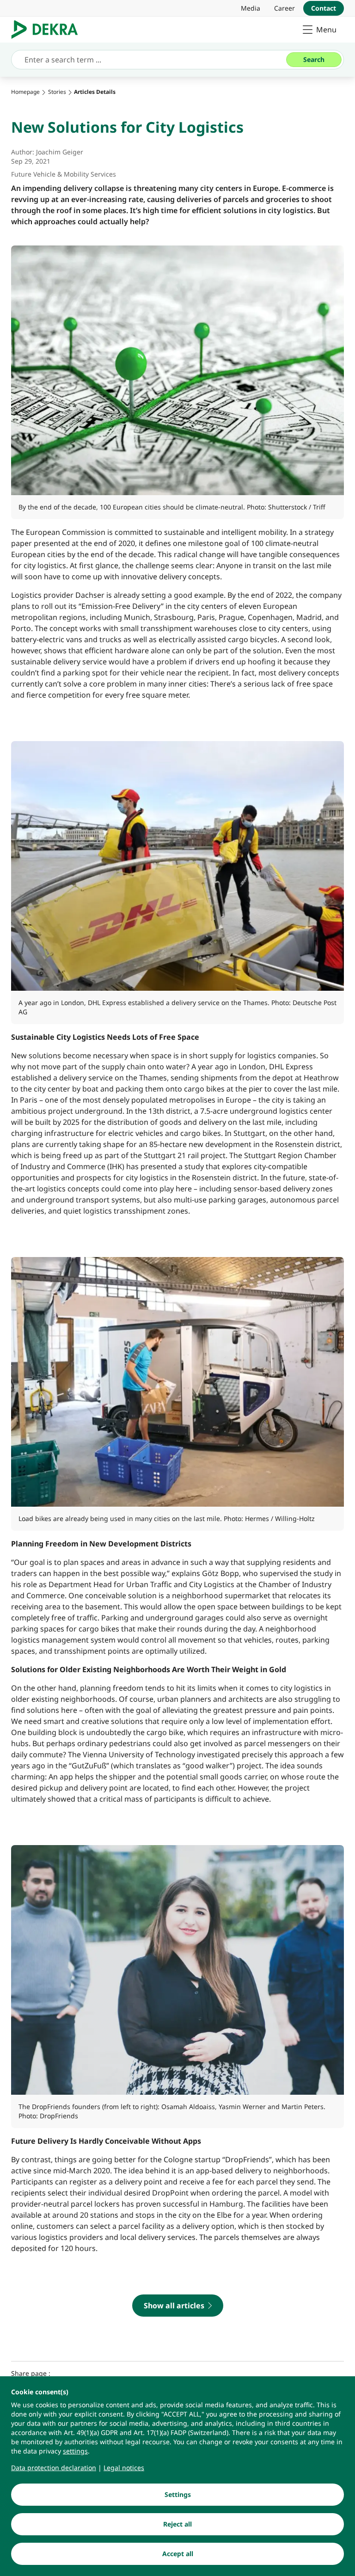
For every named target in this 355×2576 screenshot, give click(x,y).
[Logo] (48, 30)
